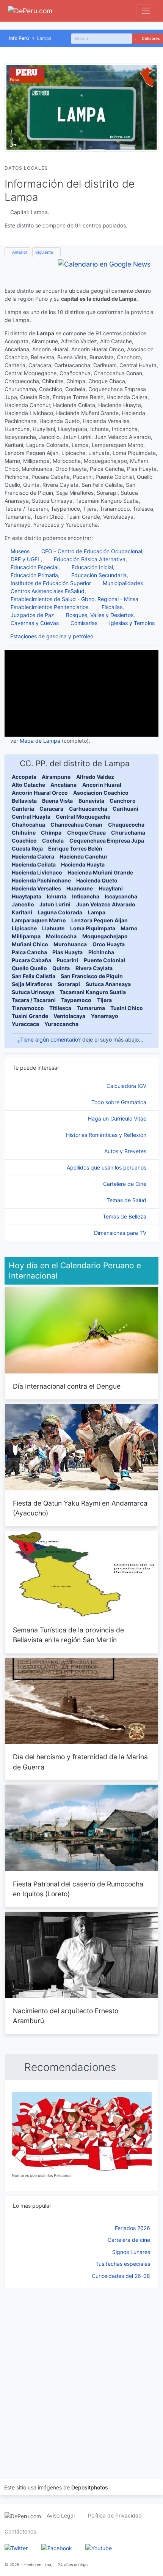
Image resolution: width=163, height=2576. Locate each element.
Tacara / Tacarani (34, 1000)
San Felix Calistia (34, 976)
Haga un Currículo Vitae (118, 1118)
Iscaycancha (121, 896)
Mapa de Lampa (40, 741)
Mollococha (61, 936)
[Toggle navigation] (146, 11)
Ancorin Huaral (102, 785)
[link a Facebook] (57, 2547)
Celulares (150, 39)
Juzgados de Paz (32, 615)
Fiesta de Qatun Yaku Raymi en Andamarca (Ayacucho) (80, 1508)
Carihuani (125, 809)
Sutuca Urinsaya (33, 992)
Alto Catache (28, 785)
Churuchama (128, 833)
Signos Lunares (131, 2252)
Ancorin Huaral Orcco (40, 793)
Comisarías (84, 623)
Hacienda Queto (97, 880)
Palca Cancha (29, 952)
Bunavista (91, 801)
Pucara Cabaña (31, 960)
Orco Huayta (109, 944)
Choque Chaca (86, 833)
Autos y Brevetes (126, 1151)
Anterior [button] (19, 252)
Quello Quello (29, 968)
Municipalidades (123, 583)
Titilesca (60, 1008)
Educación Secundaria (99, 575)
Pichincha (101, 952)
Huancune (80, 888)
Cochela (53, 841)
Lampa (97, 912)
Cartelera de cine (129, 2240)
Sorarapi (69, 984)
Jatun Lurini (55, 904)
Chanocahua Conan (76, 825)
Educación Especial (34, 567)
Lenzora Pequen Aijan (100, 920)
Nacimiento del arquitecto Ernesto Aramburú (66, 2016)
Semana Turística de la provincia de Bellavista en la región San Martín (68, 1635)
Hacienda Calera (33, 856)
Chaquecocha (126, 825)
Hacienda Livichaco (37, 872)
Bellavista (24, 801)
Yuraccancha (61, 1024)
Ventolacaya (69, 1016)
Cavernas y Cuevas (35, 623)
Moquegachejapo (105, 936)
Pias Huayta (67, 952)
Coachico (24, 841)
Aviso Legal (61, 2515)
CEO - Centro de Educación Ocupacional (92, 551)
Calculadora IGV (127, 1086)
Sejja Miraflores (32, 984)
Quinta (61, 968)
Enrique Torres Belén (75, 848)
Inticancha (86, 896)
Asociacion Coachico (101, 793)
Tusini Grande (30, 1016)
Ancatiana (63, 785)
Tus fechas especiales (123, 2264)
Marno (129, 928)
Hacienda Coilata (34, 864)
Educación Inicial (92, 567)
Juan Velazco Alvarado (106, 904)
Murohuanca (70, 944)
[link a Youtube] (99, 2547)
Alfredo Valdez (95, 777)
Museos (20, 551)
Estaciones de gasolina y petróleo (52, 636)
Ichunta (56, 896)
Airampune (56, 777)
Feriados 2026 (132, 2228)
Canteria (23, 809)
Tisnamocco (28, 1008)
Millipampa (26, 936)
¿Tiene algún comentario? (49, 1039)
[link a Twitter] (16, 2547)
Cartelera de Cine (125, 1184)
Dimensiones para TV (121, 1233)
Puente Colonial (104, 960)
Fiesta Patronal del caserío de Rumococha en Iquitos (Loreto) (78, 1889)
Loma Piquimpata (93, 928)
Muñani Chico (30, 944)
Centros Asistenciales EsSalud (48, 591)
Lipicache (24, 928)
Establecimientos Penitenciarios (49, 607)
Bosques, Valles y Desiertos (100, 615)
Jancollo (23, 904)
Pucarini (67, 960)
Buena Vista (57, 801)
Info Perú (19, 38)
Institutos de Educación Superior (51, 583)
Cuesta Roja (27, 848)
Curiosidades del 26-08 (121, 2276)
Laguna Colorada (60, 912)
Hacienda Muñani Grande (100, 872)
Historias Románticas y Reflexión (107, 1135)
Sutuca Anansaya (108, 984)
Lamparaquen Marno (39, 920)
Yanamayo (105, 1016)
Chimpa (51, 833)
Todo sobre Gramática (120, 1102)
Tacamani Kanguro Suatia (93, 992)
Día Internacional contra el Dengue (67, 1386)
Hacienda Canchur (84, 856)
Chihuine (24, 833)
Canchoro (123, 801)
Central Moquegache (83, 817)
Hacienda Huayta (83, 864)
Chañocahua (28, 825)
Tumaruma (91, 1008)
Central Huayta (31, 817)
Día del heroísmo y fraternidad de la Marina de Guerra (80, 1762)
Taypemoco (76, 1000)
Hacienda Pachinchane (41, 880)
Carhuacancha (88, 809)
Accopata (24, 777)
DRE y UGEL (26, 559)
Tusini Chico (127, 1008)
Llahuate (53, 928)
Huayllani (111, 888)
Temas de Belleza (125, 1216)
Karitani (22, 912)
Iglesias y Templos (132, 623)
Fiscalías (112, 607)
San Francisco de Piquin (92, 976)
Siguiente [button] (45, 252)
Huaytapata (27, 896)
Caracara (51, 809)
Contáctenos (20, 2531)
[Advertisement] (81, 2374)
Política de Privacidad (115, 2515)
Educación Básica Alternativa (90, 559)
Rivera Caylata (94, 968)
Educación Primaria (34, 575)
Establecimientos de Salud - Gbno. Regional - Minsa (74, 599)
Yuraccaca (25, 1024)
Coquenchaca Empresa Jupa (107, 841)
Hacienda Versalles (36, 888)
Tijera (104, 1000)
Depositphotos (90, 2487)
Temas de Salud (127, 1200)
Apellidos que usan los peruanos (107, 1167)
